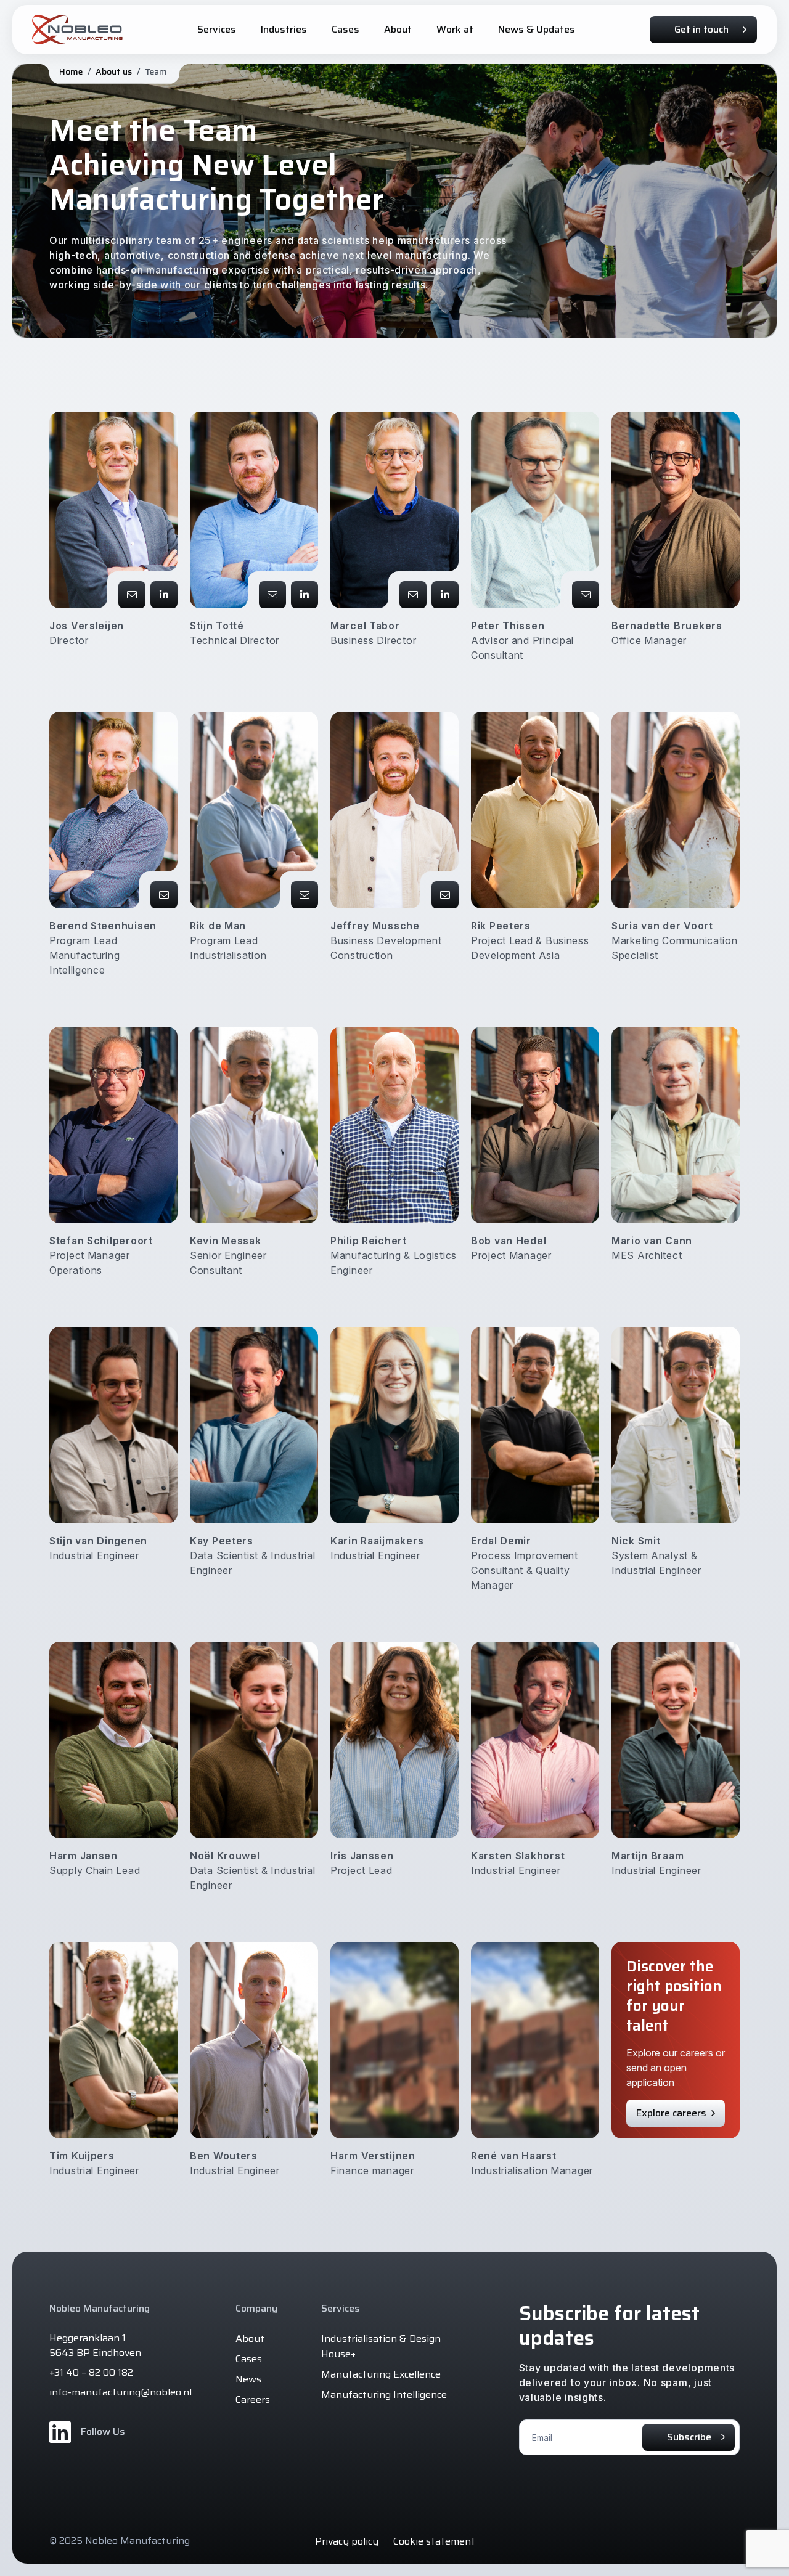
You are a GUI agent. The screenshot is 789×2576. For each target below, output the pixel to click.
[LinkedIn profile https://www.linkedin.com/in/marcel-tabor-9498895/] (445, 595)
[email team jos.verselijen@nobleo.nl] (132, 595)
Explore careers (671, 2113)
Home (71, 71)
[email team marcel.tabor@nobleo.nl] (413, 595)
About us (114, 71)
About (250, 2338)
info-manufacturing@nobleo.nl (121, 2392)
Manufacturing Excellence (381, 2374)
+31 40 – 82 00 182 (91, 2373)
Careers (253, 2399)
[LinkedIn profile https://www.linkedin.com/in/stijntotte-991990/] (305, 595)
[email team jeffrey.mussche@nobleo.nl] (445, 895)
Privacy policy (347, 2541)
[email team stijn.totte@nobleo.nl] (272, 595)
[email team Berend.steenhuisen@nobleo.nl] (164, 895)
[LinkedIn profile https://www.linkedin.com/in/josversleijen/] (164, 595)
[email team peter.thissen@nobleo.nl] (586, 595)
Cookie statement (434, 2541)
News (248, 2379)
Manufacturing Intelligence (384, 2395)
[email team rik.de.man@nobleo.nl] (305, 895)
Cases (249, 2359)
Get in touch (701, 29)
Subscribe (689, 2437)
